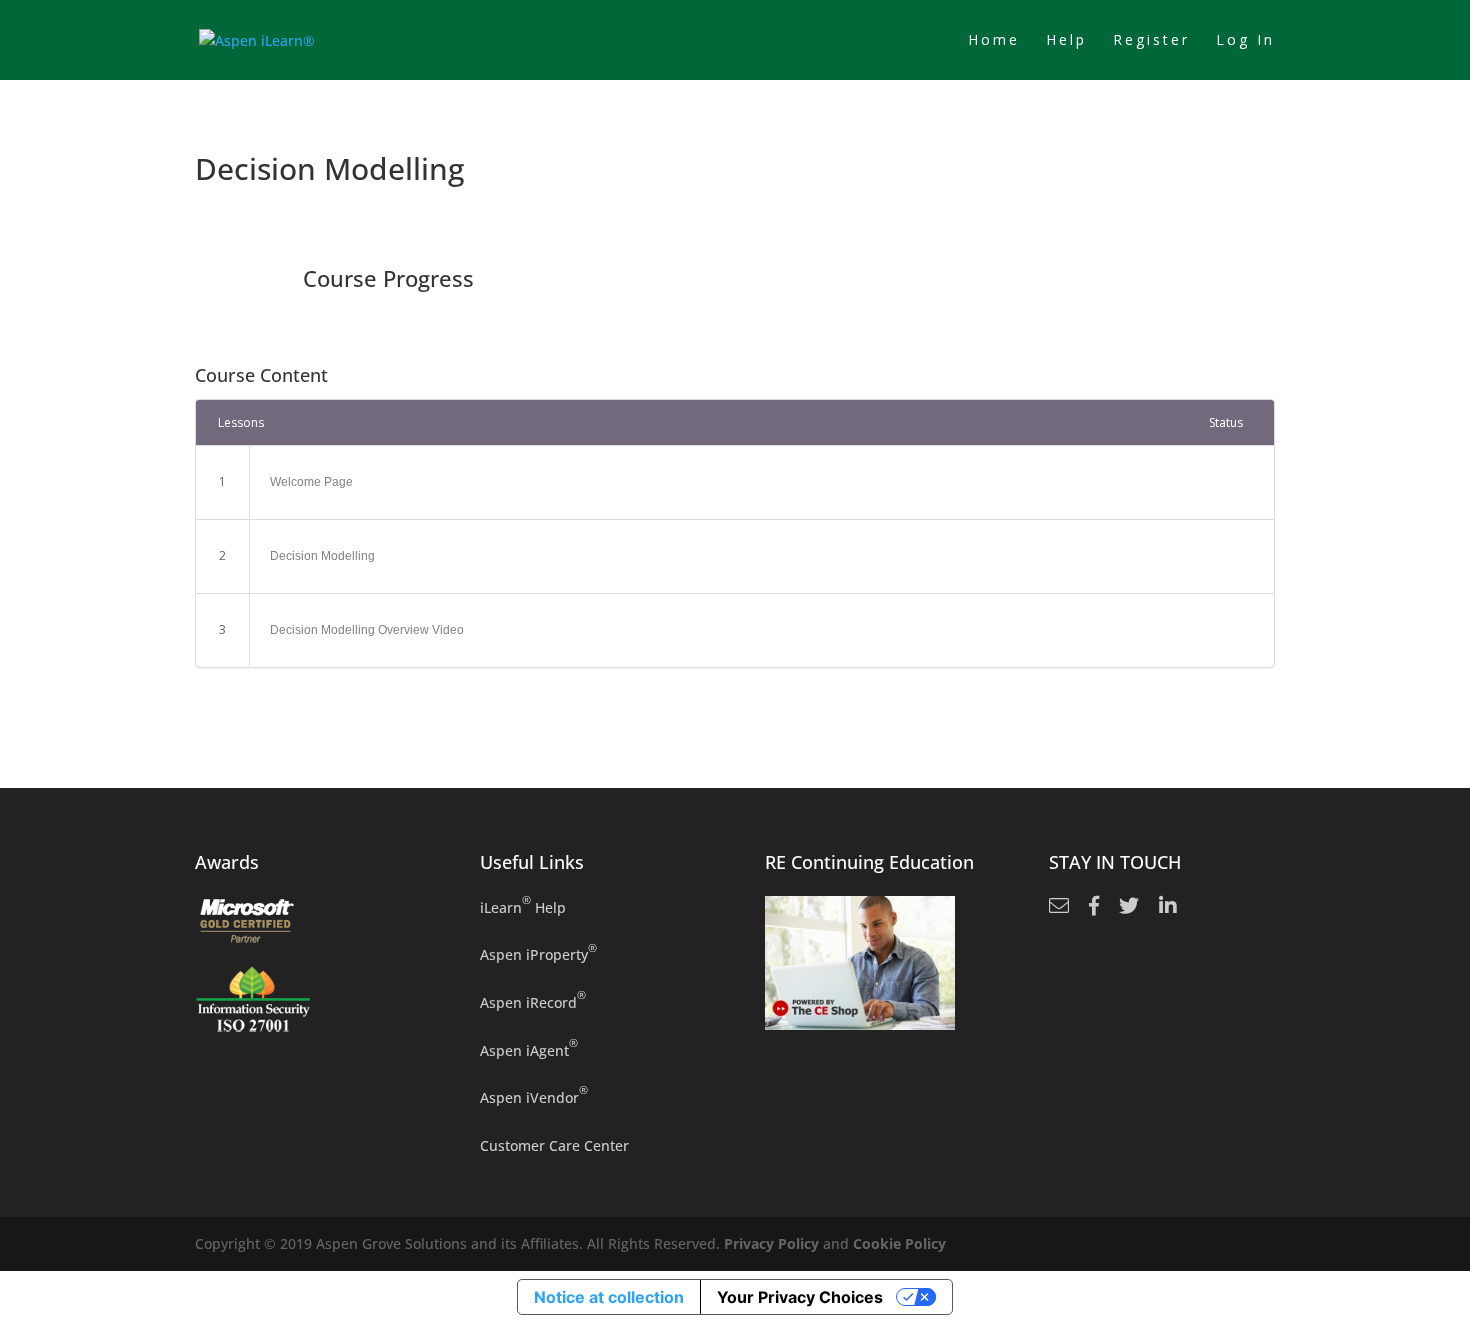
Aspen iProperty (538, 953)
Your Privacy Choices (800, 1297)
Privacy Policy (771, 1243)
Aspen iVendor (534, 1096)
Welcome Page (311, 482)
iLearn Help (523, 906)
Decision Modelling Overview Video (367, 630)
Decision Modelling (322, 556)
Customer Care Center (554, 1145)
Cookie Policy (899, 1243)
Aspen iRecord (533, 1001)
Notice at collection (609, 1297)
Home (994, 41)
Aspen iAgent (529, 1049)
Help (1066, 41)
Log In (1245, 41)
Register (1151, 41)
